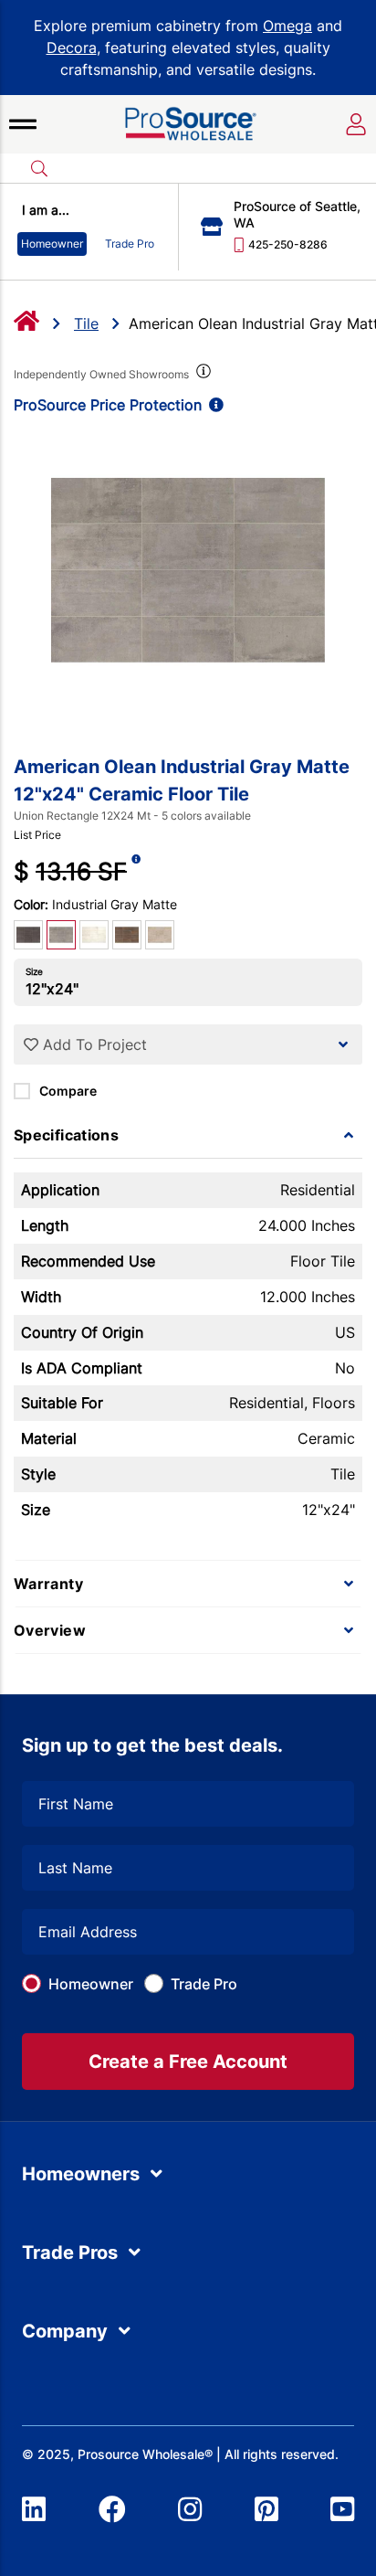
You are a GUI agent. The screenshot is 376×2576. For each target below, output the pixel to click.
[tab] (188, 1135)
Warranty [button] (48, 1584)
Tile (86, 323)
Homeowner (91, 1984)
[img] (202, 375)
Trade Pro (204, 1984)
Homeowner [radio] (52, 244)
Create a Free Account (188, 2062)
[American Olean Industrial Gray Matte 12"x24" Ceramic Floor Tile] (188, 570)
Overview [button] (50, 1630)
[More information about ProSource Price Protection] (213, 405)
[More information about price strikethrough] (136, 871)
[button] (23, 124)
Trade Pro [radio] (130, 244)
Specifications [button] (66, 1135)
